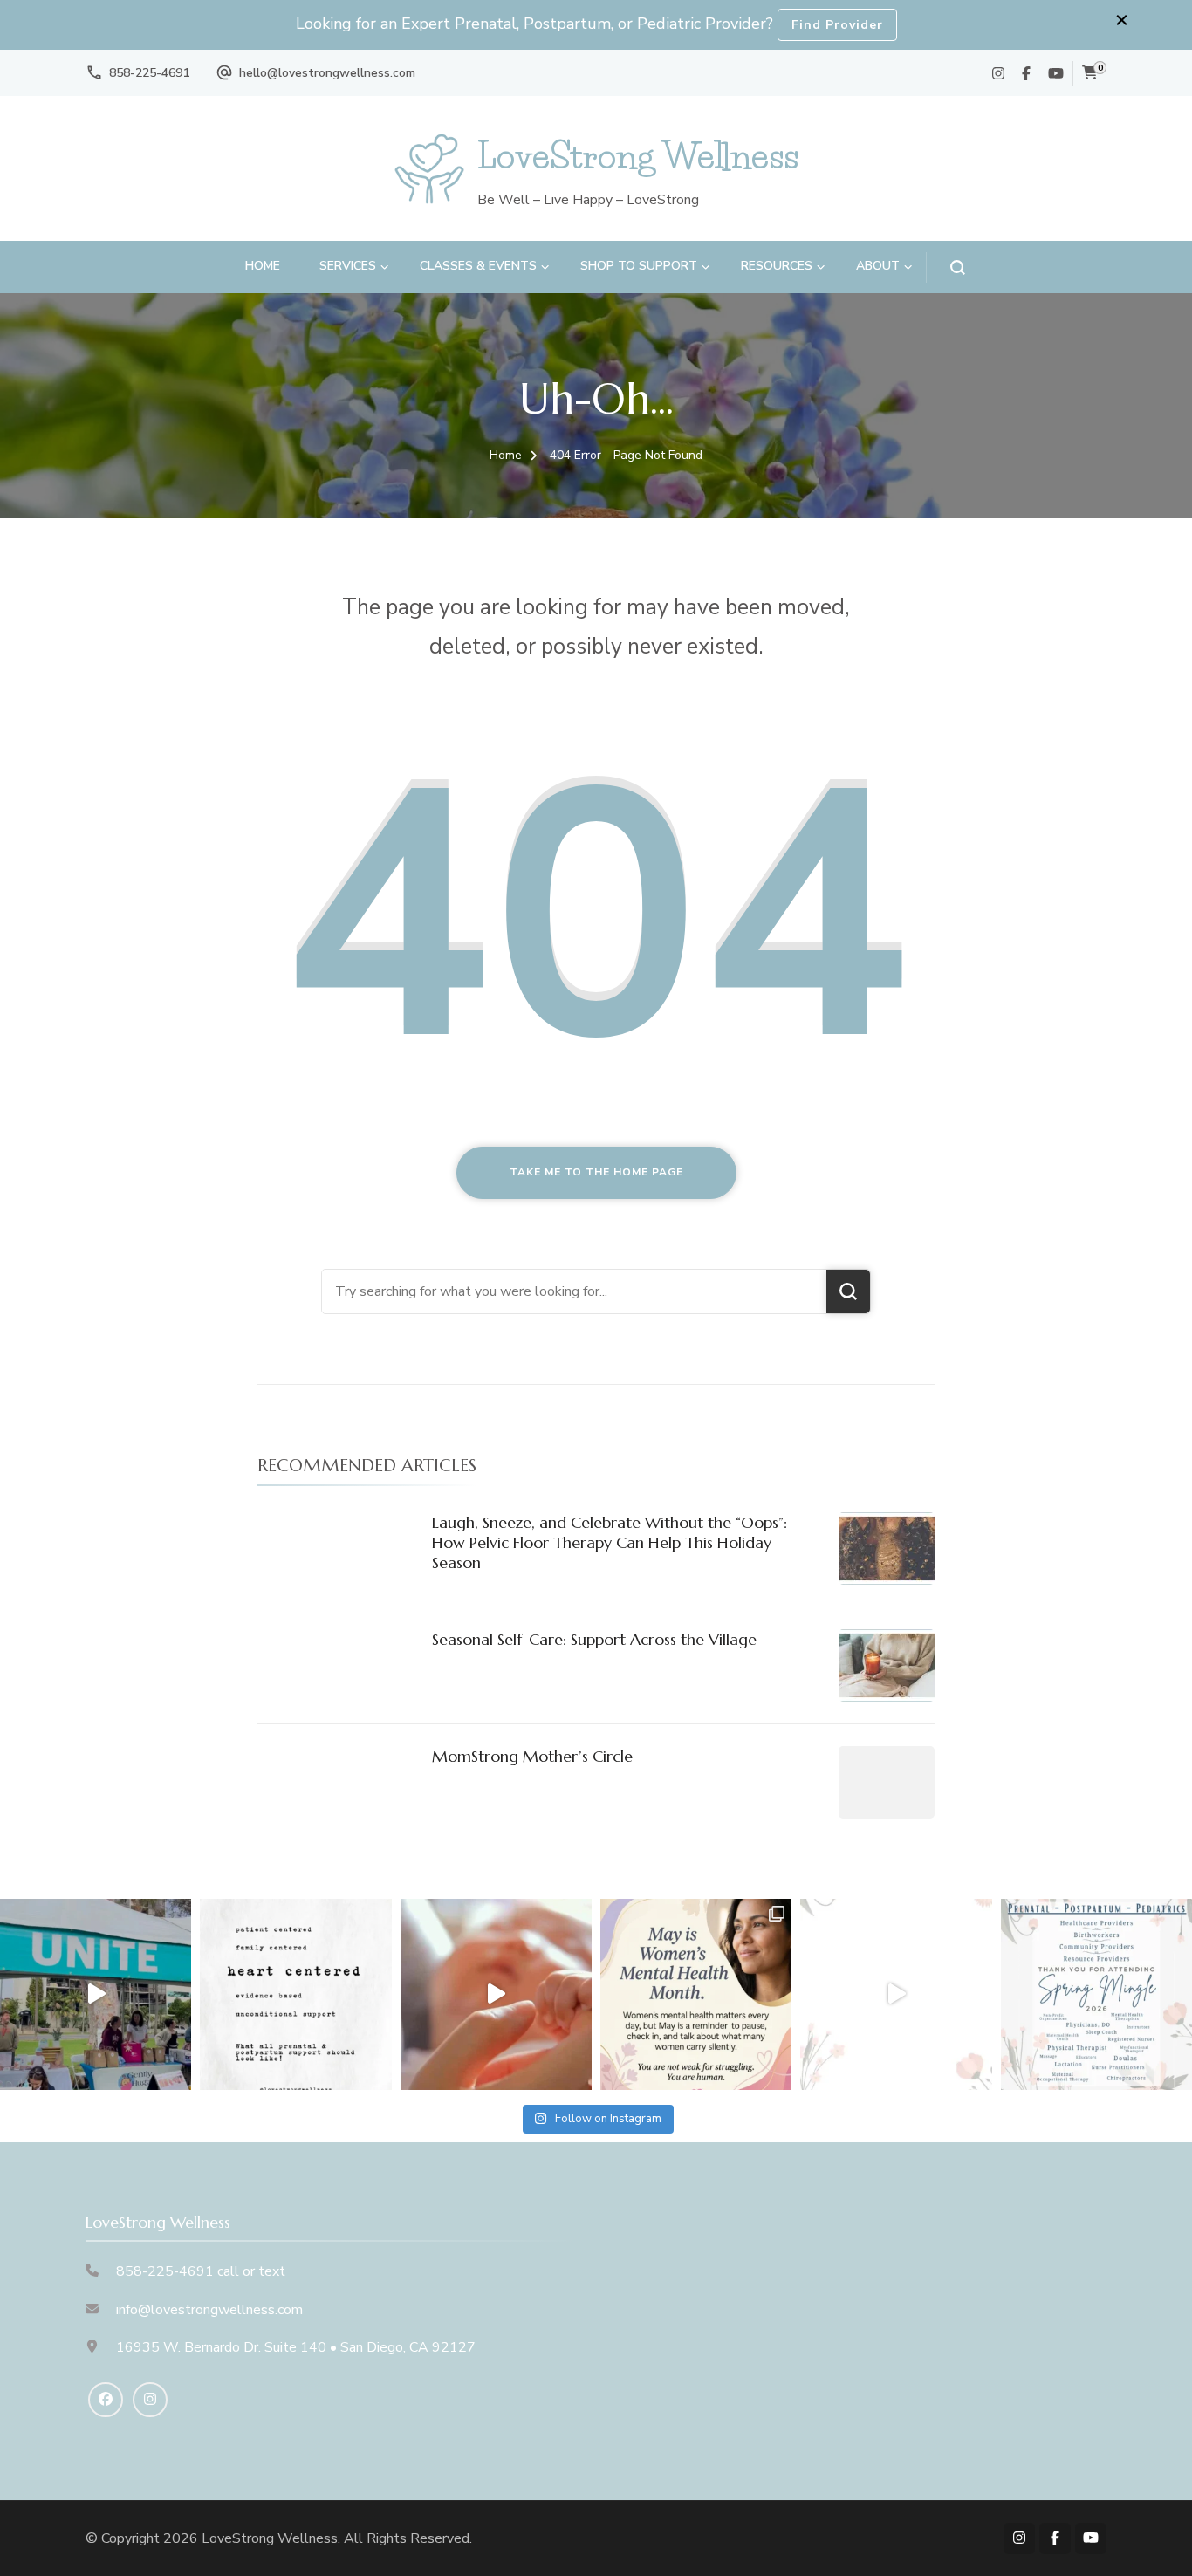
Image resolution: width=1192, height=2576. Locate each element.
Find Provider (837, 25)
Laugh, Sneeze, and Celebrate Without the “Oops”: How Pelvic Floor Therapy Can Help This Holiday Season (610, 1543)
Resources (777, 266)
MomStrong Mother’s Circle (532, 1756)
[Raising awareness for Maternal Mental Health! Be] (696, 1994)
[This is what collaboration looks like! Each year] (896, 1994)
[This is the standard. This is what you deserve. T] (295, 1994)
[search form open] (945, 267)
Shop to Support (639, 266)
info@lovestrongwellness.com (209, 2310)
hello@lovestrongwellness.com (327, 73)
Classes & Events (478, 266)
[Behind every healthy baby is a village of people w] (96, 1994)
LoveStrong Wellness (638, 156)
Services (348, 266)
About (878, 266)
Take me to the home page (596, 1172)
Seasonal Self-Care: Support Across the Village (594, 1639)
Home (263, 266)
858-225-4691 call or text (201, 2271)
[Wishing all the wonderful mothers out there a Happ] (496, 1994)
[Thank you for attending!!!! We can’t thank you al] (1096, 1994)
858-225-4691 (149, 73)
